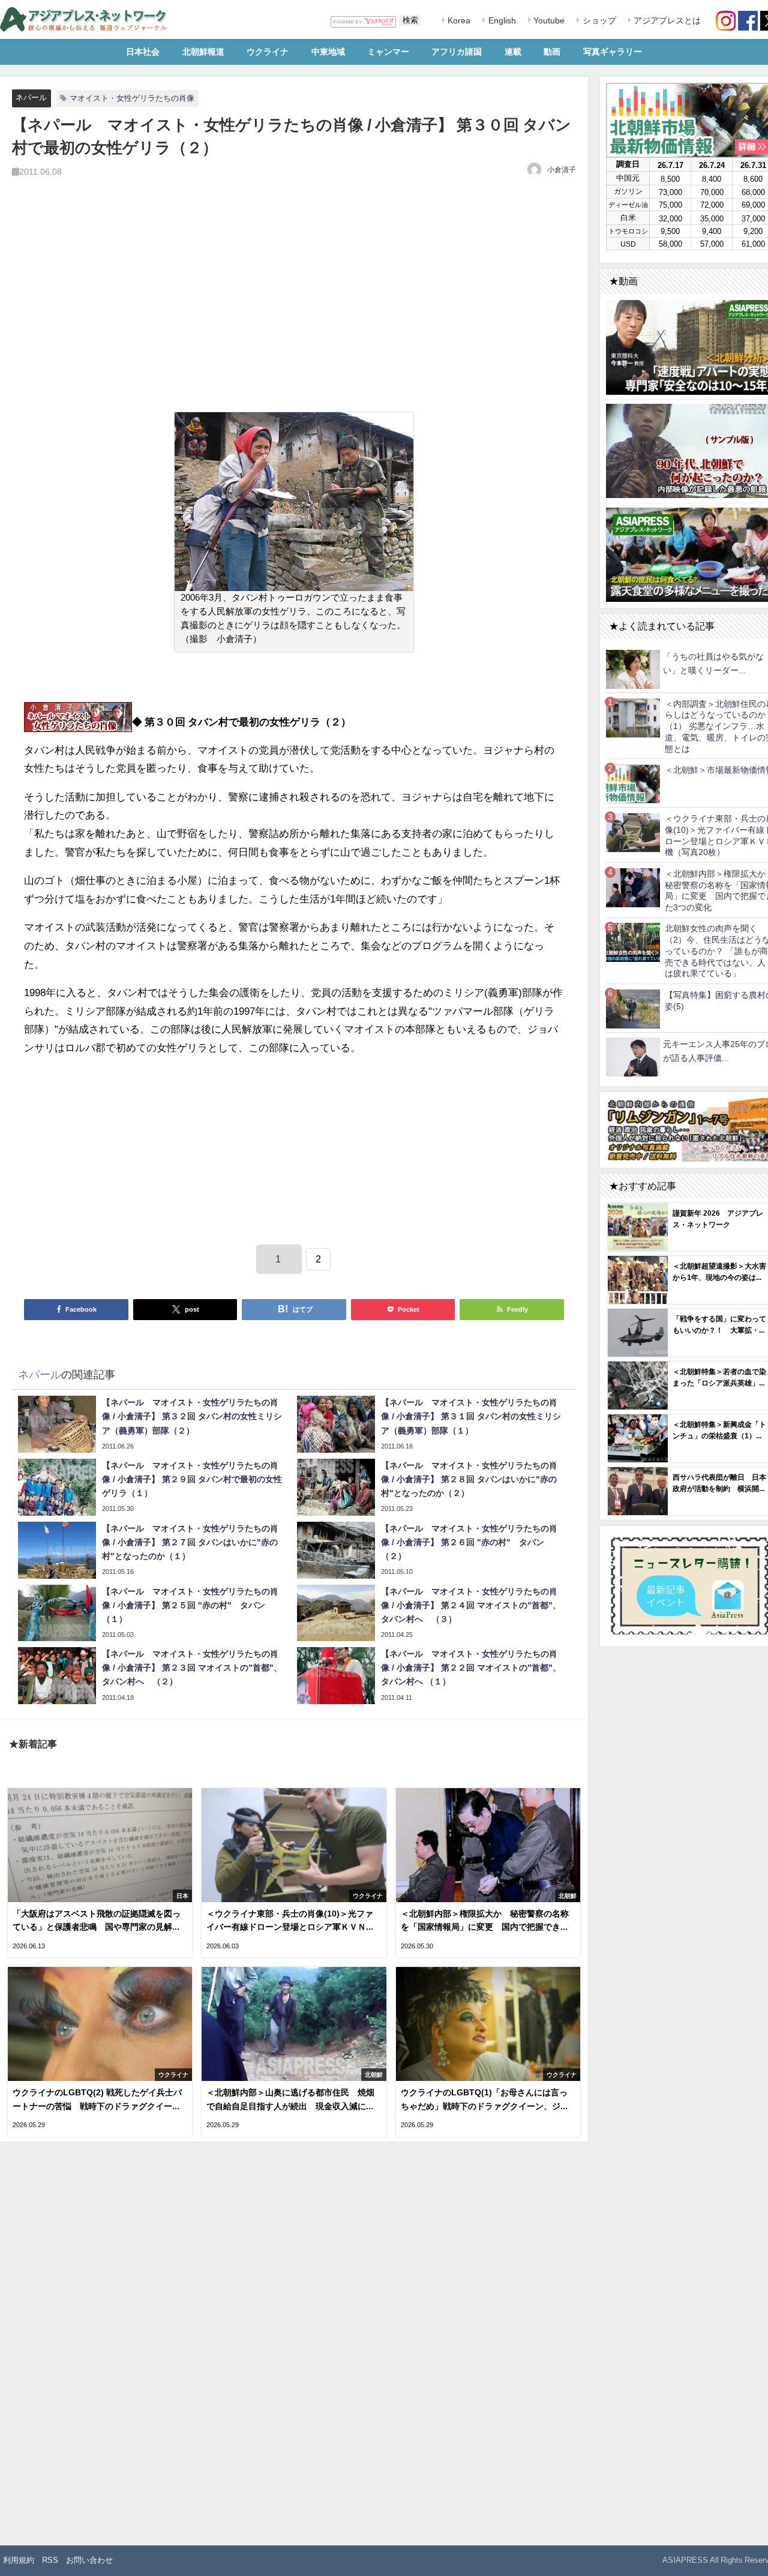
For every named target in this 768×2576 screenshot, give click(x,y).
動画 (552, 52)
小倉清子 (562, 170)
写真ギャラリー (613, 52)
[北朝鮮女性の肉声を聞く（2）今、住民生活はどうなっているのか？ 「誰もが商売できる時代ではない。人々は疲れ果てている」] (633, 942)
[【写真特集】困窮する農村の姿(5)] (633, 1008)
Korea (458, 20)
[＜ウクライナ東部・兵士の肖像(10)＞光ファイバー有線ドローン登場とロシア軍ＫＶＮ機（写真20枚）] (633, 832)
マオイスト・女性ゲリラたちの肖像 (132, 98)
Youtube (548, 20)
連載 (513, 52)
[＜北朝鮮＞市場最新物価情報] (633, 783)
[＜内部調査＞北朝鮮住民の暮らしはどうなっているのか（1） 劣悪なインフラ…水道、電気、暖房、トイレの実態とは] (633, 717)
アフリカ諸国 (457, 52)
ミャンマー (388, 52)
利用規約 (19, 2560)
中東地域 (328, 52)
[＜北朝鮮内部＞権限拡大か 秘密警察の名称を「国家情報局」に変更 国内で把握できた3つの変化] (633, 887)
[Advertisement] (294, 308)
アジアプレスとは (666, 20)
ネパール (31, 98)
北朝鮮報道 (203, 52)
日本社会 (143, 52)
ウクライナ (268, 52)
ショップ (598, 20)
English (501, 20)
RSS (50, 2560)
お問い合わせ (89, 2560)
